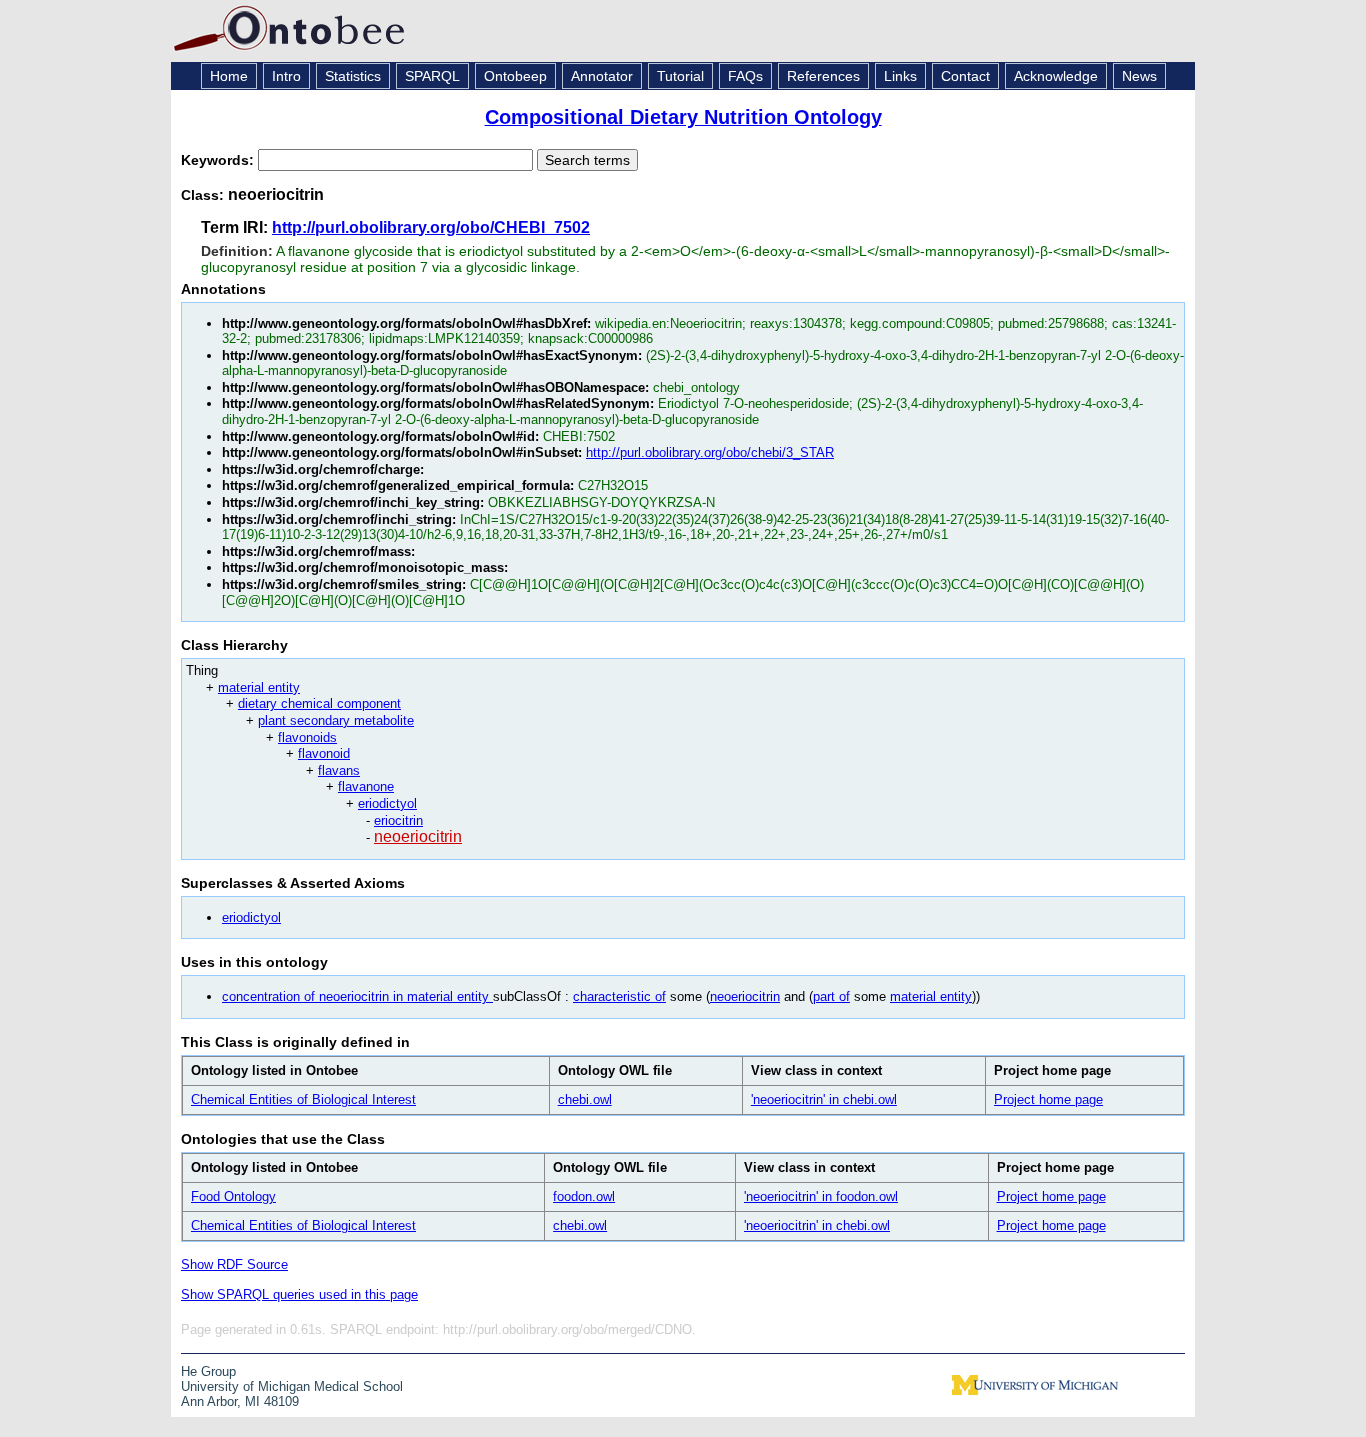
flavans (339, 770)
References (823, 76)
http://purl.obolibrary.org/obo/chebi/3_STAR (710, 452)
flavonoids (307, 737)
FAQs (745, 76)
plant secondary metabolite (336, 720)
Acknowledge (1056, 76)
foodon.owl (584, 1196)
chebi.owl (585, 1099)
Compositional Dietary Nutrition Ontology (683, 117)
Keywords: (219, 160)
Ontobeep (515, 76)
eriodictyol (387, 803)
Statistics (353, 76)
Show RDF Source (234, 1264)
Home (229, 76)
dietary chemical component (319, 703)
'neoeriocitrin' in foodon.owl (821, 1196)
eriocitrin (398, 820)
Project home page (1048, 1099)
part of (831, 996)
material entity (259, 687)
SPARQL (432, 76)
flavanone (366, 786)
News (1139, 76)
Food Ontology (233, 1196)
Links (900, 76)
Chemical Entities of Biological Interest (303, 1099)
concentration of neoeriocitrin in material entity (357, 996)
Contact (965, 76)
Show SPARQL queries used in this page (299, 1294)
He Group (208, 1371)
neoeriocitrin (418, 836)
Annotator (602, 76)
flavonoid (324, 753)
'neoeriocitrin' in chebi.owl (824, 1099)
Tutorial (680, 76)
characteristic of (619, 996)
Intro (286, 76)
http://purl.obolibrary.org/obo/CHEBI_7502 (431, 227)
